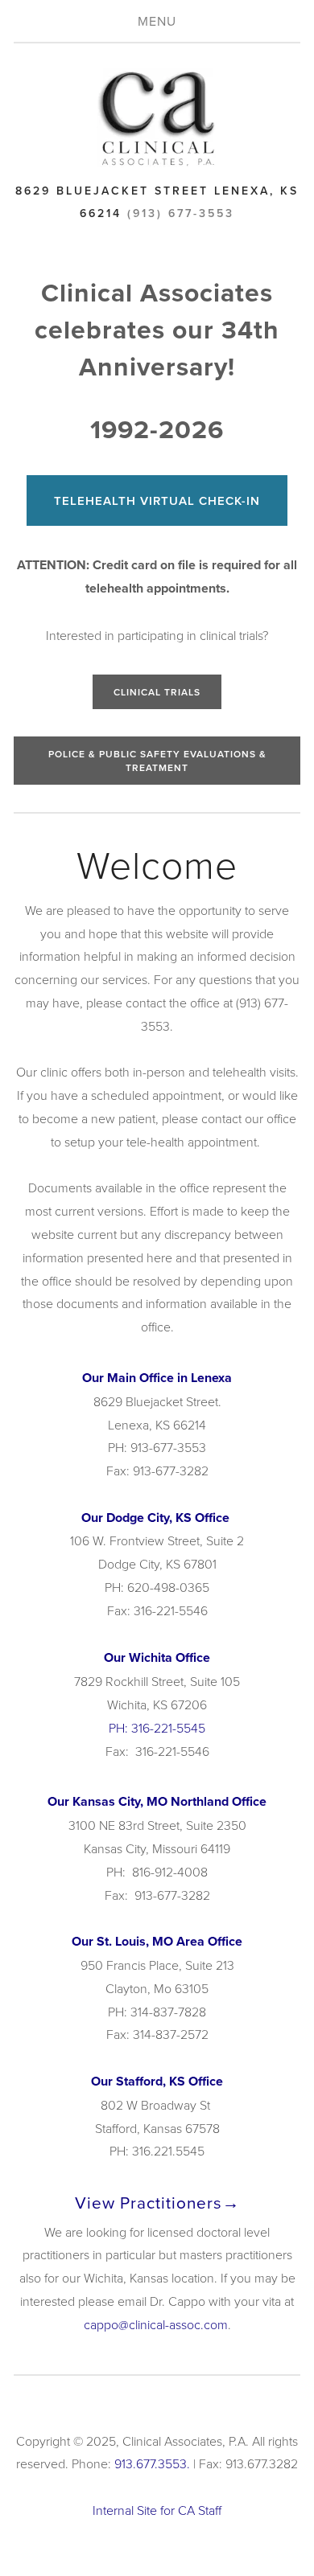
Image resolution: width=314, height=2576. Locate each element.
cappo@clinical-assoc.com (156, 2324)
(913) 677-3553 (181, 213)
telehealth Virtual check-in (157, 500)
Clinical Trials (157, 692)
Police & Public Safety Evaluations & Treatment (157, 761)
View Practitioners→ (157, 2203)
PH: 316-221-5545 (157, 1728)
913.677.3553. (152, 2463)
